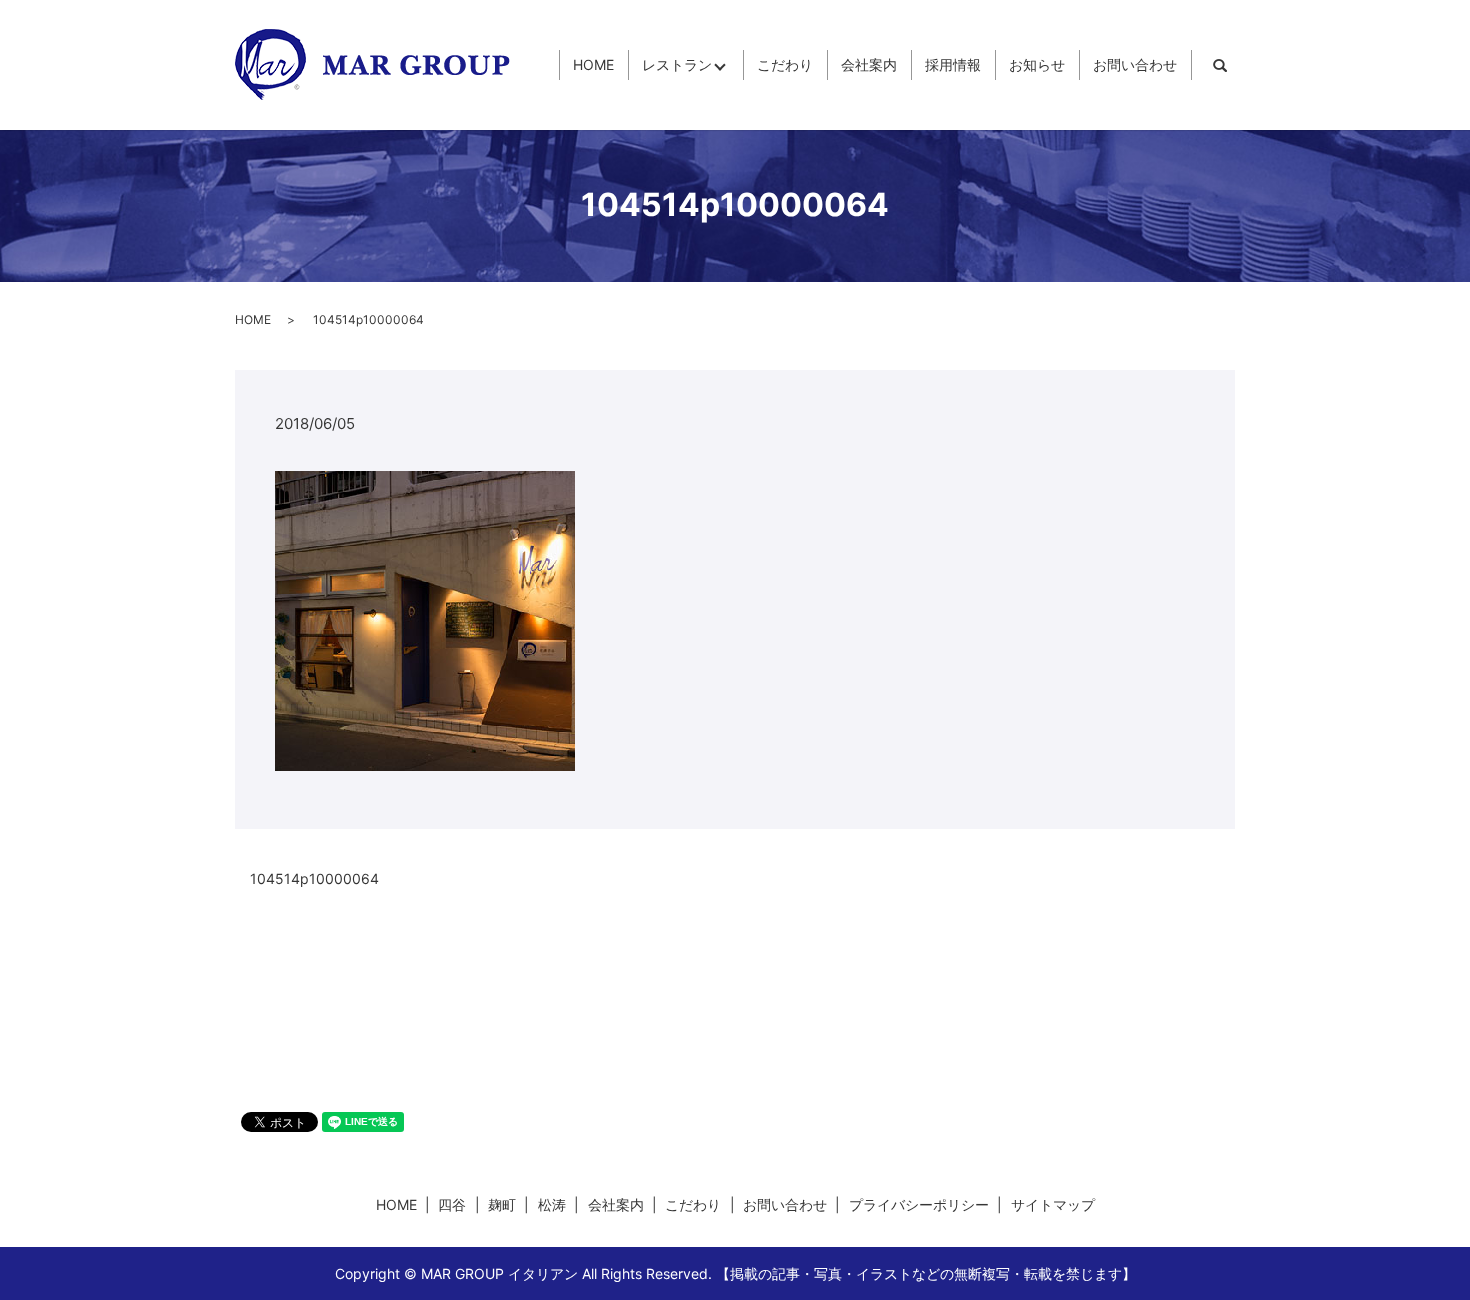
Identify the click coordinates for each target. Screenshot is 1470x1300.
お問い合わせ (1135, 65)
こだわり (785, 65)
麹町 (502, 1204)
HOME (593, 65)
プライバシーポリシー (919, 1204)
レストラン (677, 65)
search (1220, 65)
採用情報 (953, 65)
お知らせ (1037, 65)
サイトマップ (1053, 1204)
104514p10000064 (314, 878)
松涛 (552, 1204)
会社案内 (869, 65)
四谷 (452, 1204)
